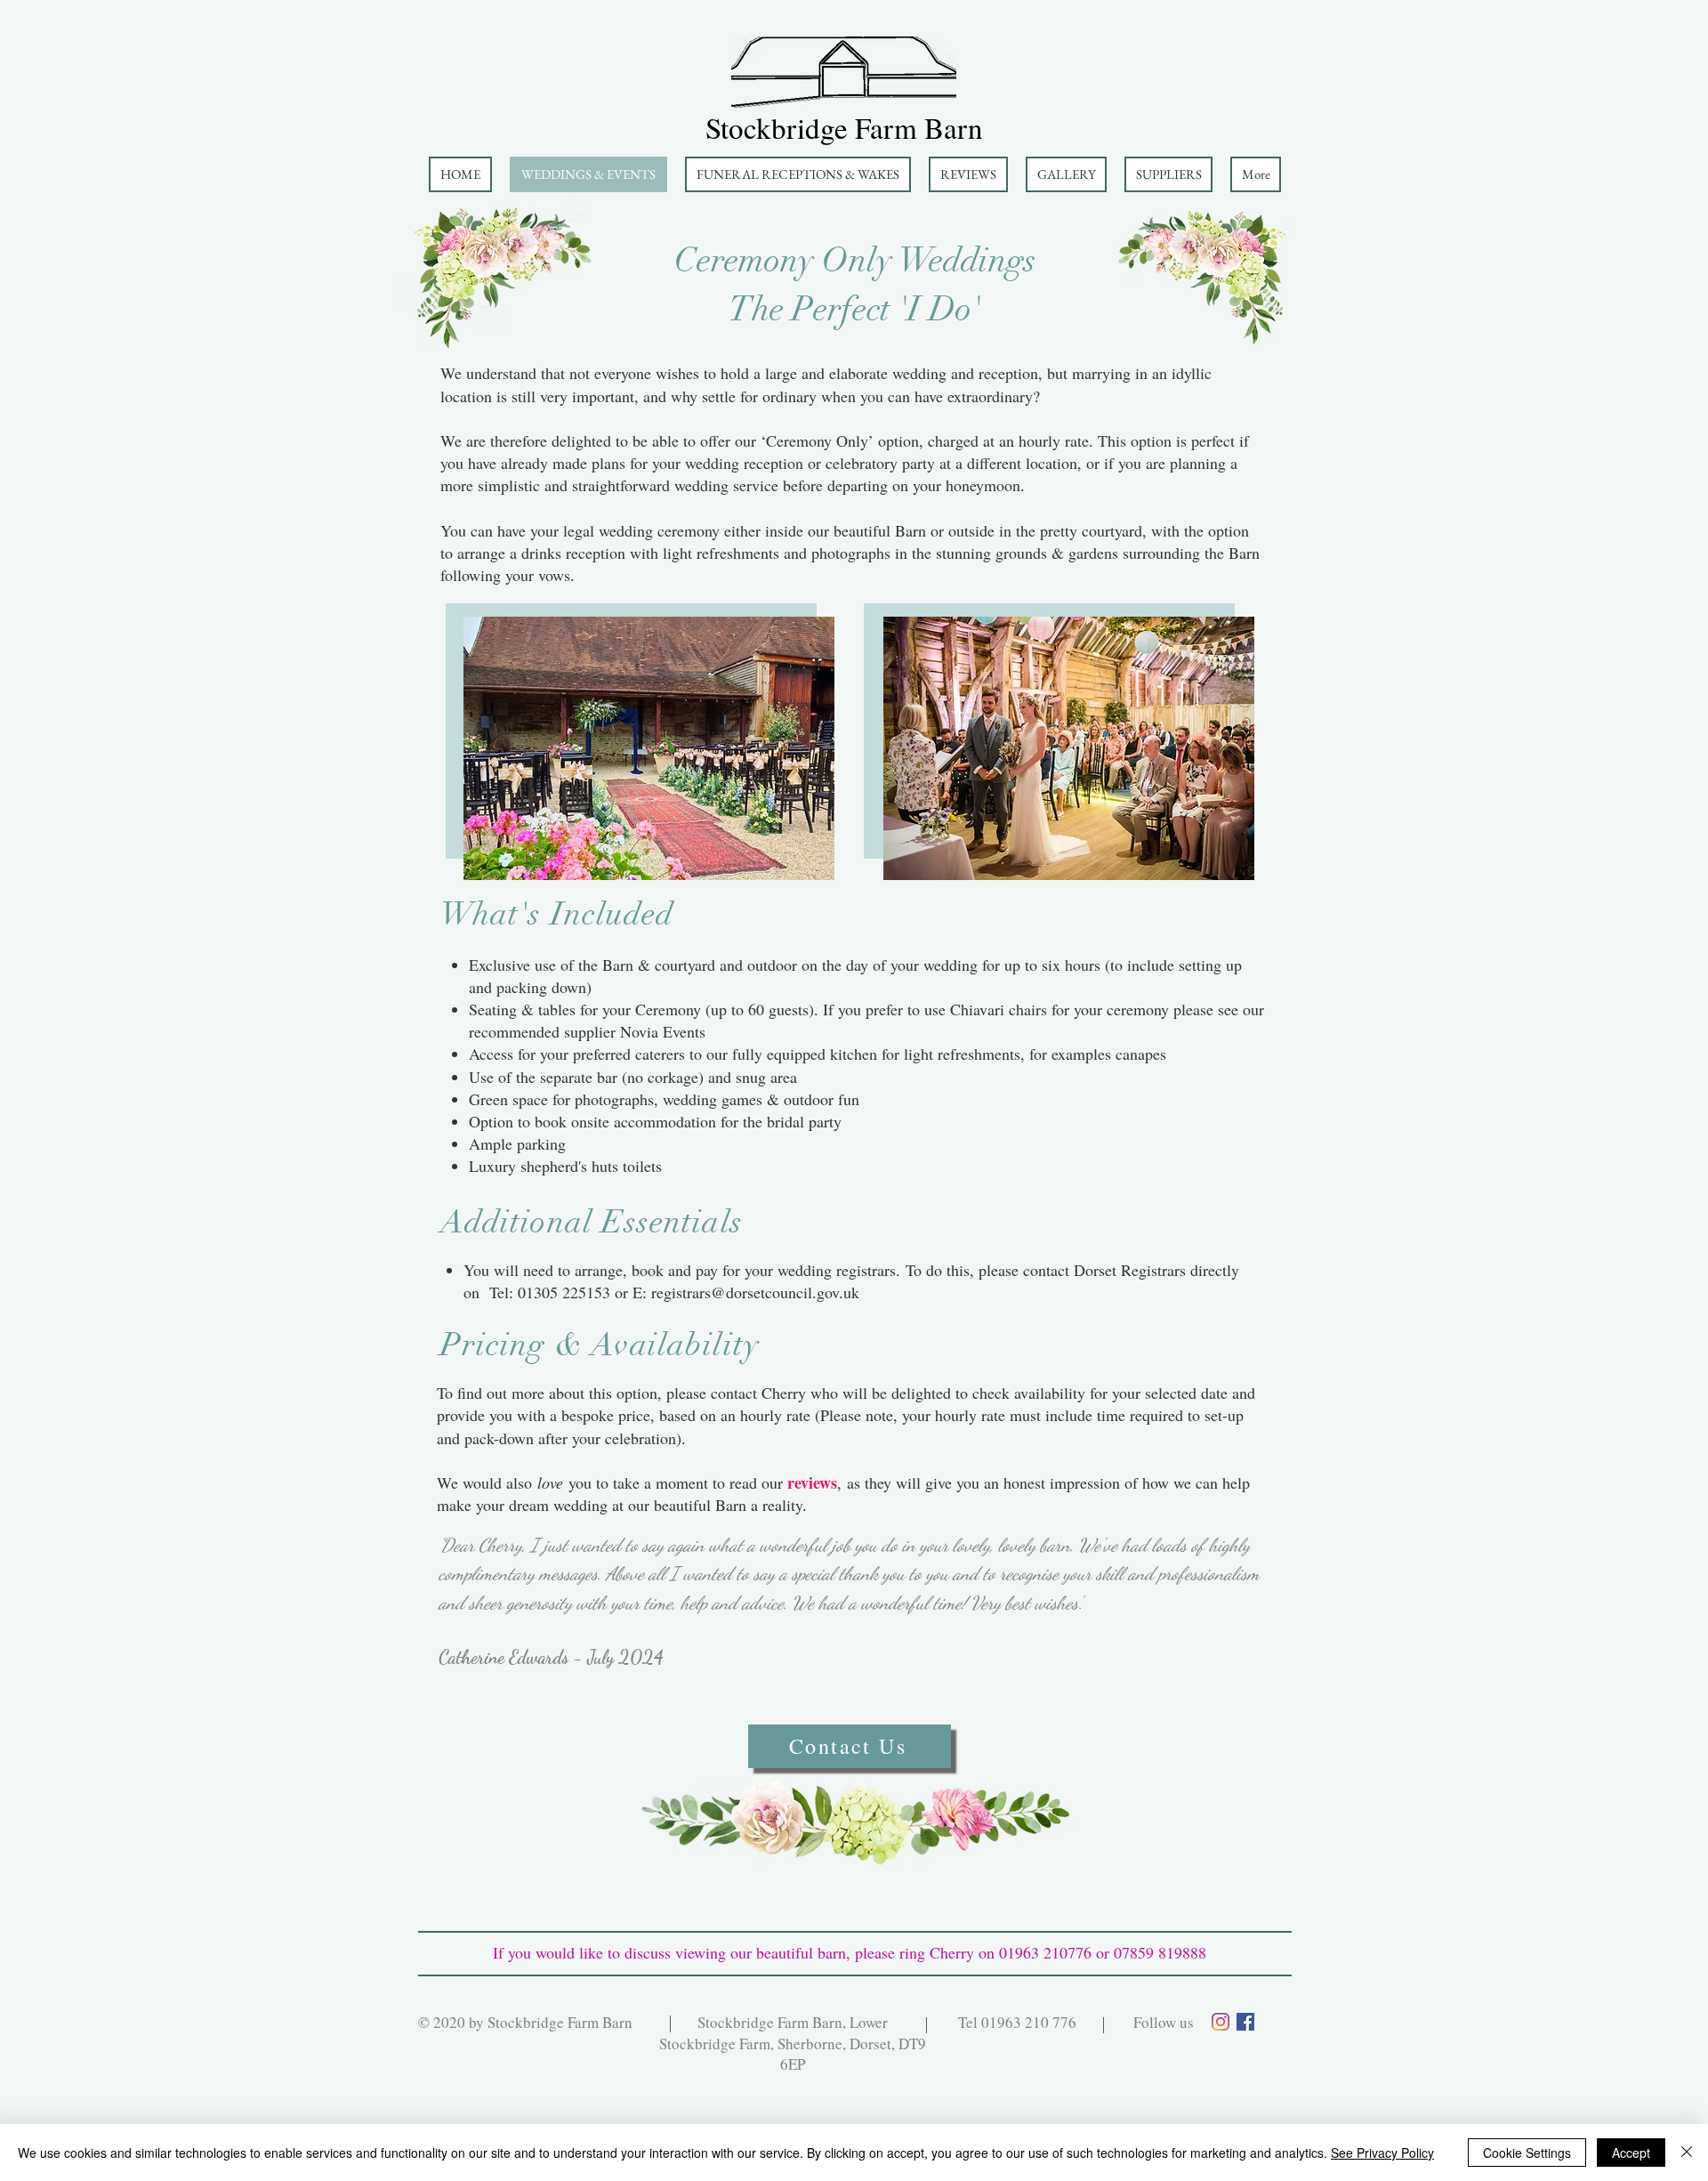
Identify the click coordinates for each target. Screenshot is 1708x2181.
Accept (1631, 2153)
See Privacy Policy (1382, 2153)
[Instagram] (1221, 2022)
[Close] (1687, 2153)
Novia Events (663, 1031)
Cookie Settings (1527, 2153)
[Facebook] (1245, 2022)
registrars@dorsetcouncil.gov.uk (755, 1292)
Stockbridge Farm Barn (844, 127)
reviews (812, 1482)
